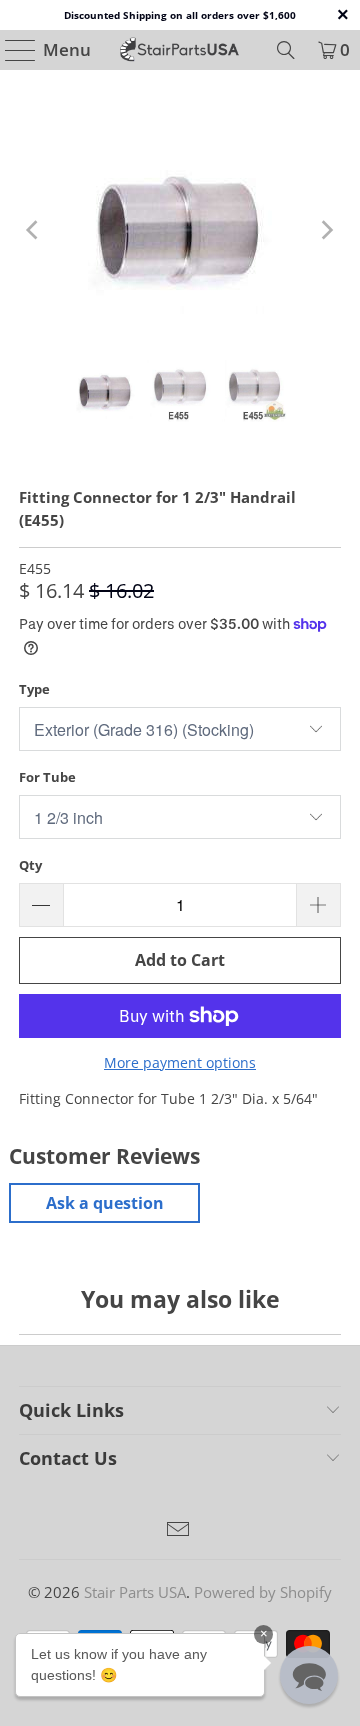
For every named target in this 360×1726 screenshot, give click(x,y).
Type (34, 689)
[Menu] (11, 50)
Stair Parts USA (135, 1592)
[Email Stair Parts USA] (179, 1530)
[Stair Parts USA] (180, 50)
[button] (309, 1675)
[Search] (286, 50)
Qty (30, 865)
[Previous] (34, 230)
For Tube (47, 777)
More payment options (180, 1062)
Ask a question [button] (105, 1203)
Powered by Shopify (263, 1592)
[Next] (326, 230)
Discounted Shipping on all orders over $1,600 (180, 15)
